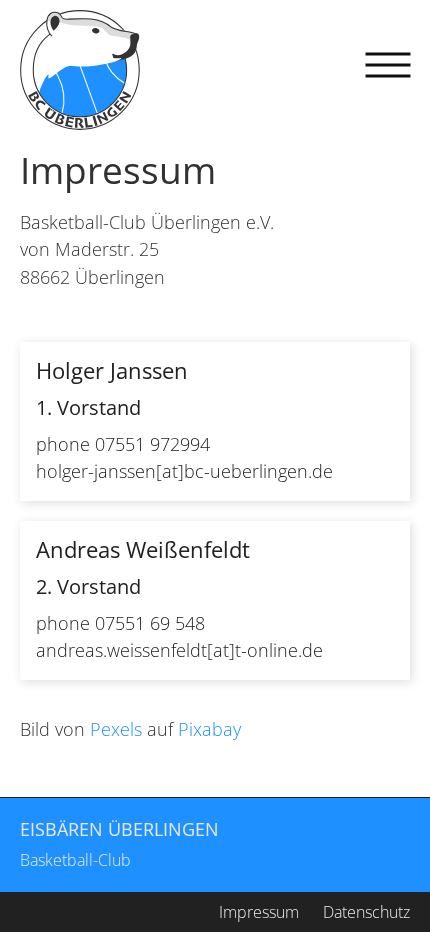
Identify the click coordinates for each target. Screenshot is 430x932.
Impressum (259, 912)
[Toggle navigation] (388, 65)
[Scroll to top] (370, 872)
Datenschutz (366, 912)
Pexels (116, 728)
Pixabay (209, 728)
